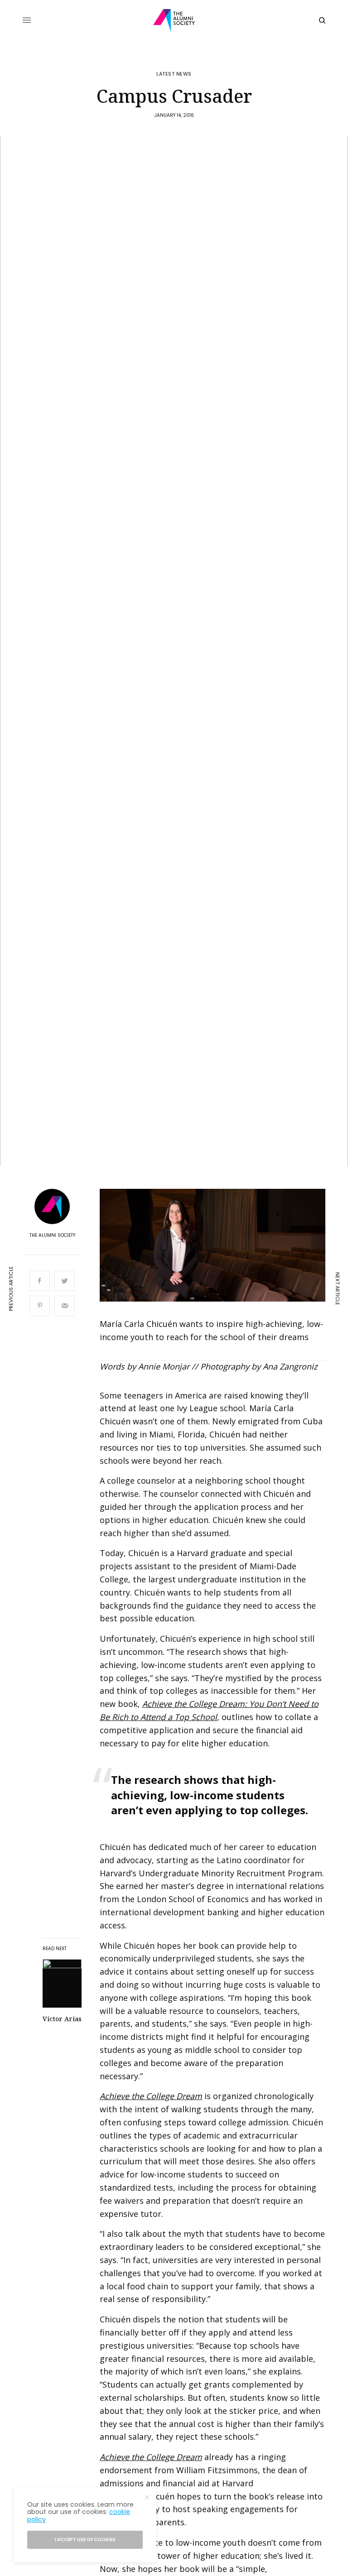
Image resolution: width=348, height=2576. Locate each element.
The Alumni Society (52, 1235)
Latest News (174, 74)
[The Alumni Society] (174, 20)
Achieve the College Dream (151, 2096)
